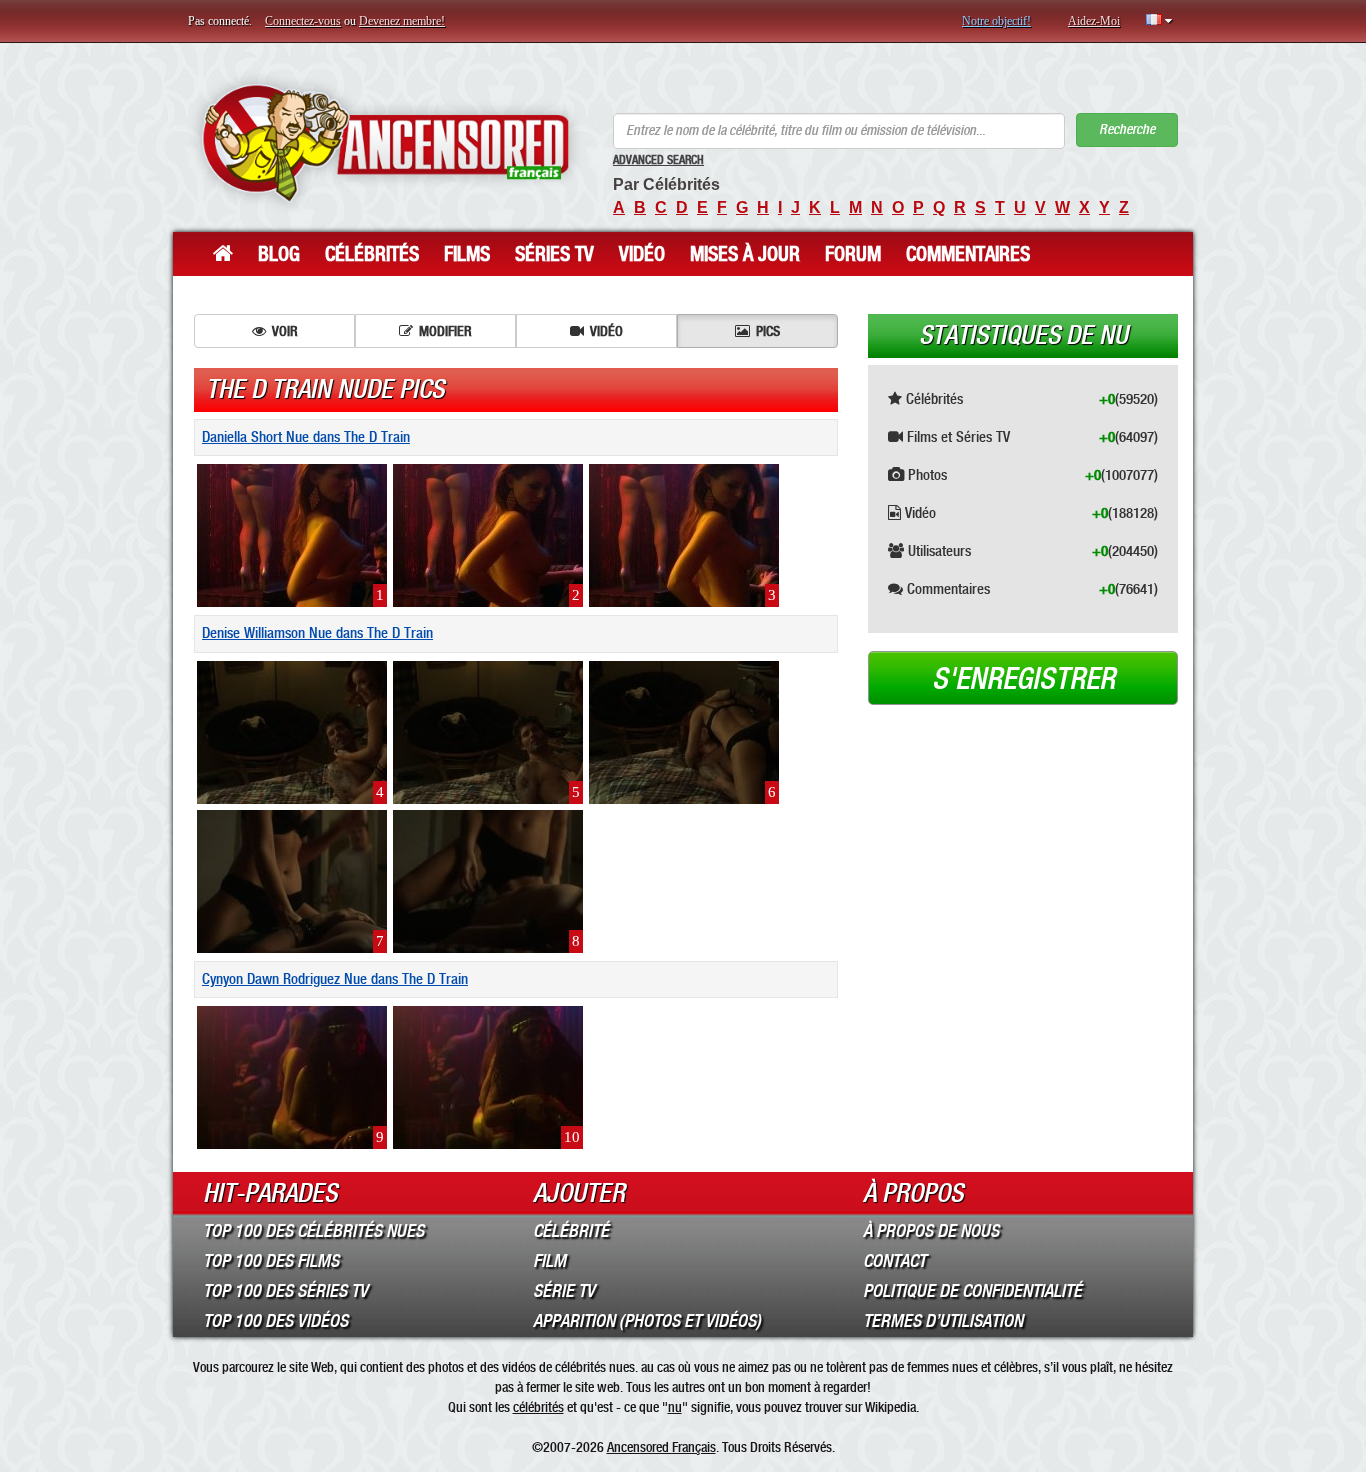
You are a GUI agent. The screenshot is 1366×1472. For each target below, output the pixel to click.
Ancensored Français (661, 1447)
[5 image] (488, 731)
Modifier (445, 331)
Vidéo (642, 254)
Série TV (564, 1291)
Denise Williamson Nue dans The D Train (317, 633)
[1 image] (292, 535)
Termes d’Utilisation (943, 1321)
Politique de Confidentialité (972, 1291)
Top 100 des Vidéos (275, 1321)
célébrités (538, 1407)
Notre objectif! (996, 21)
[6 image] (684, 731)
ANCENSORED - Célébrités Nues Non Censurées (385, 142)
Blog (279, 254)
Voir (285, 331)
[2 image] (488, 535)
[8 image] (488, 880)
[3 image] (684, 535)
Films (467, 254)
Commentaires (968, 254)
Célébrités (372, 254)
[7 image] (292, 880)
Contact (894, 1261)
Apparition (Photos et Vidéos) (647, 1321)
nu (675, 1407)
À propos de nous (931, 1231)
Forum (853, 254)
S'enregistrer (1023, 679)
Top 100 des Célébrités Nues (313, 1231)
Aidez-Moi (1094, 21)
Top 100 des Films (271, 1261)
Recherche (1127, 129)
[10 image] (488, 1077)
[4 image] (292, 731)
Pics (768, 331)
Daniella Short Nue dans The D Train (306, 437)
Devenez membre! (402, 21)
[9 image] (292, 1077)
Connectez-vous (303, 21)
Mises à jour (745, 254)
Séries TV (554, 254)
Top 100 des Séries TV (285, 1291)
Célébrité (571, 1231)
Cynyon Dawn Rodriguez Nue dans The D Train (335, 979)
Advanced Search (658, 160)
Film (549, 1261)
